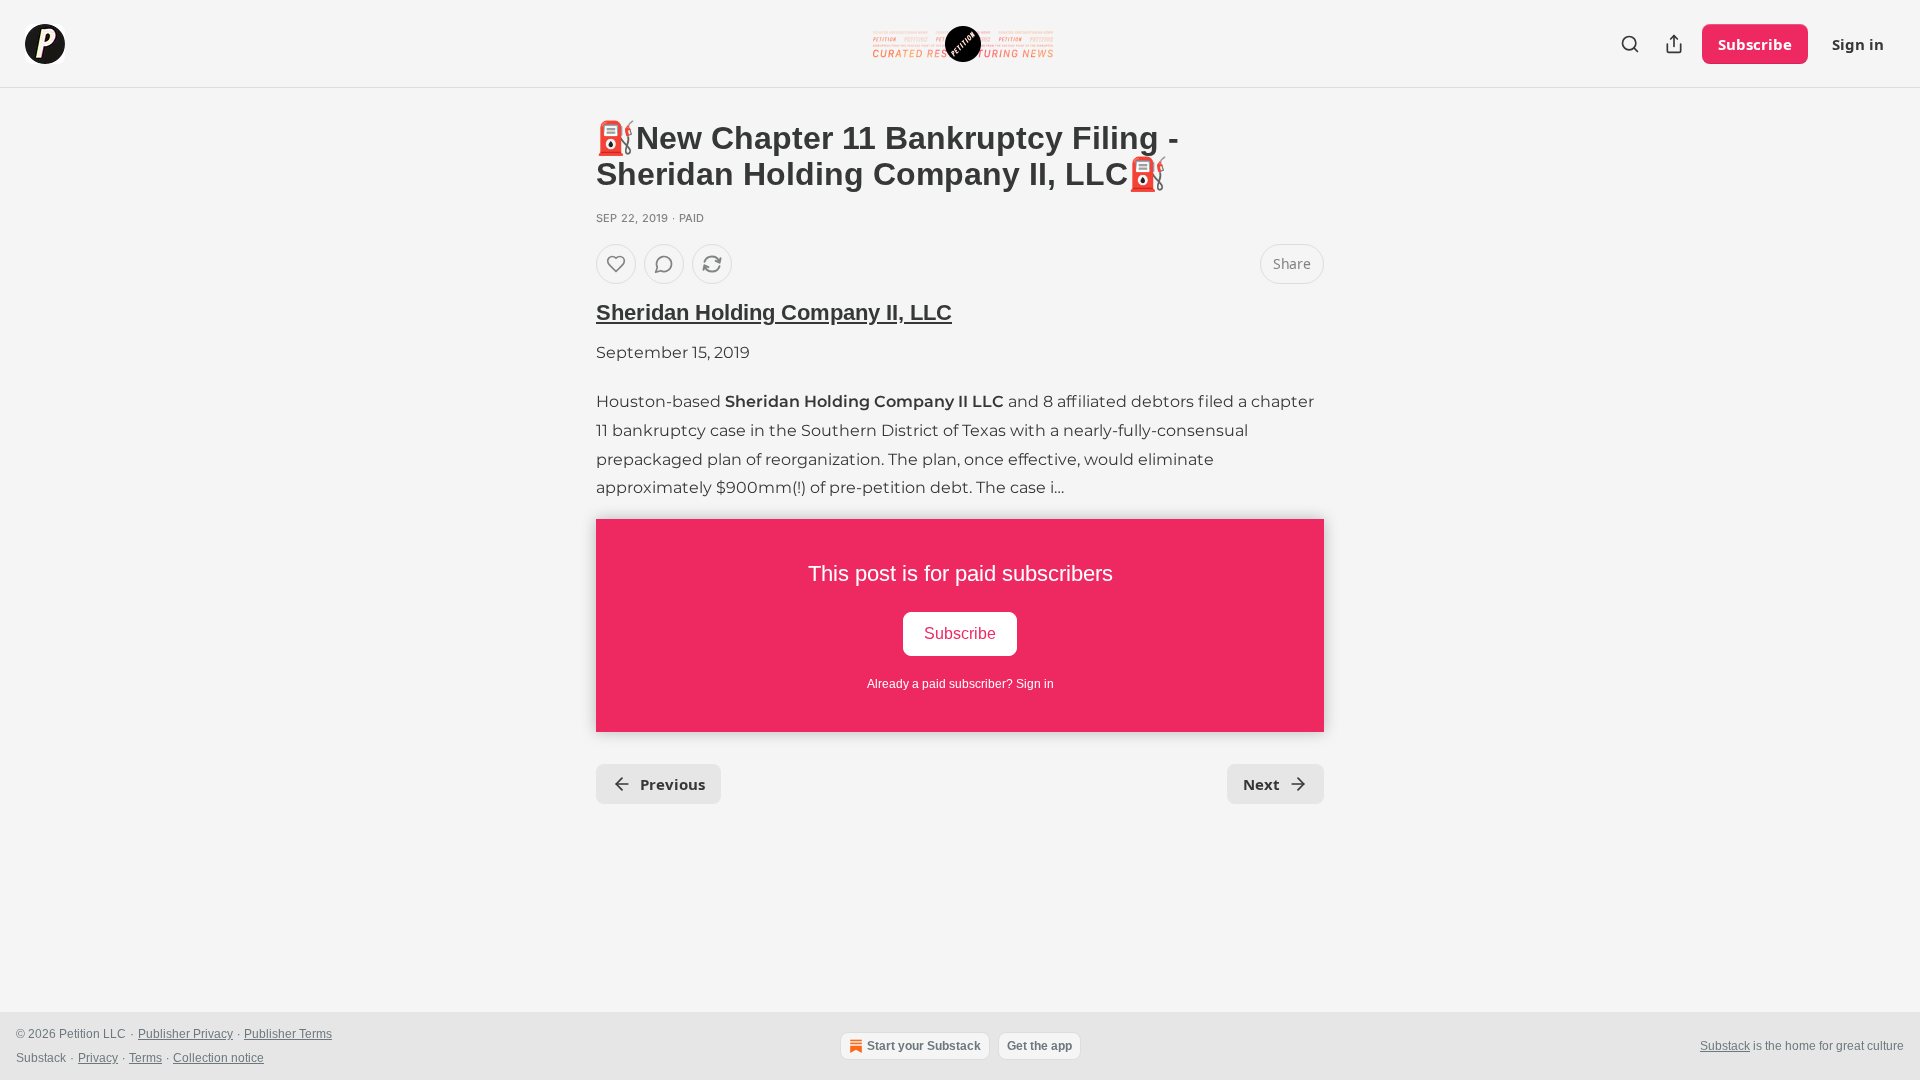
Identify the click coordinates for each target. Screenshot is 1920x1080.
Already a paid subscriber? (960, 684)
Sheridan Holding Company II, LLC (774, 312)
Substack (1725, 1046)
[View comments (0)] (664, 264)
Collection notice (218, 1058)
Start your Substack (924, 1046)
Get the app (1039, 1046)
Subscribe (1755, 44)
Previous (672, 784)
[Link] (568, 313)
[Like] (616, 264)
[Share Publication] (1674, 44)
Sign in (1858, 44)
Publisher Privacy (185, 1034)
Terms (145, 1058)
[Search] (1630, 44)
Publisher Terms (288, 1034)
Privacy (98, 1058)
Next (1261, 784)
